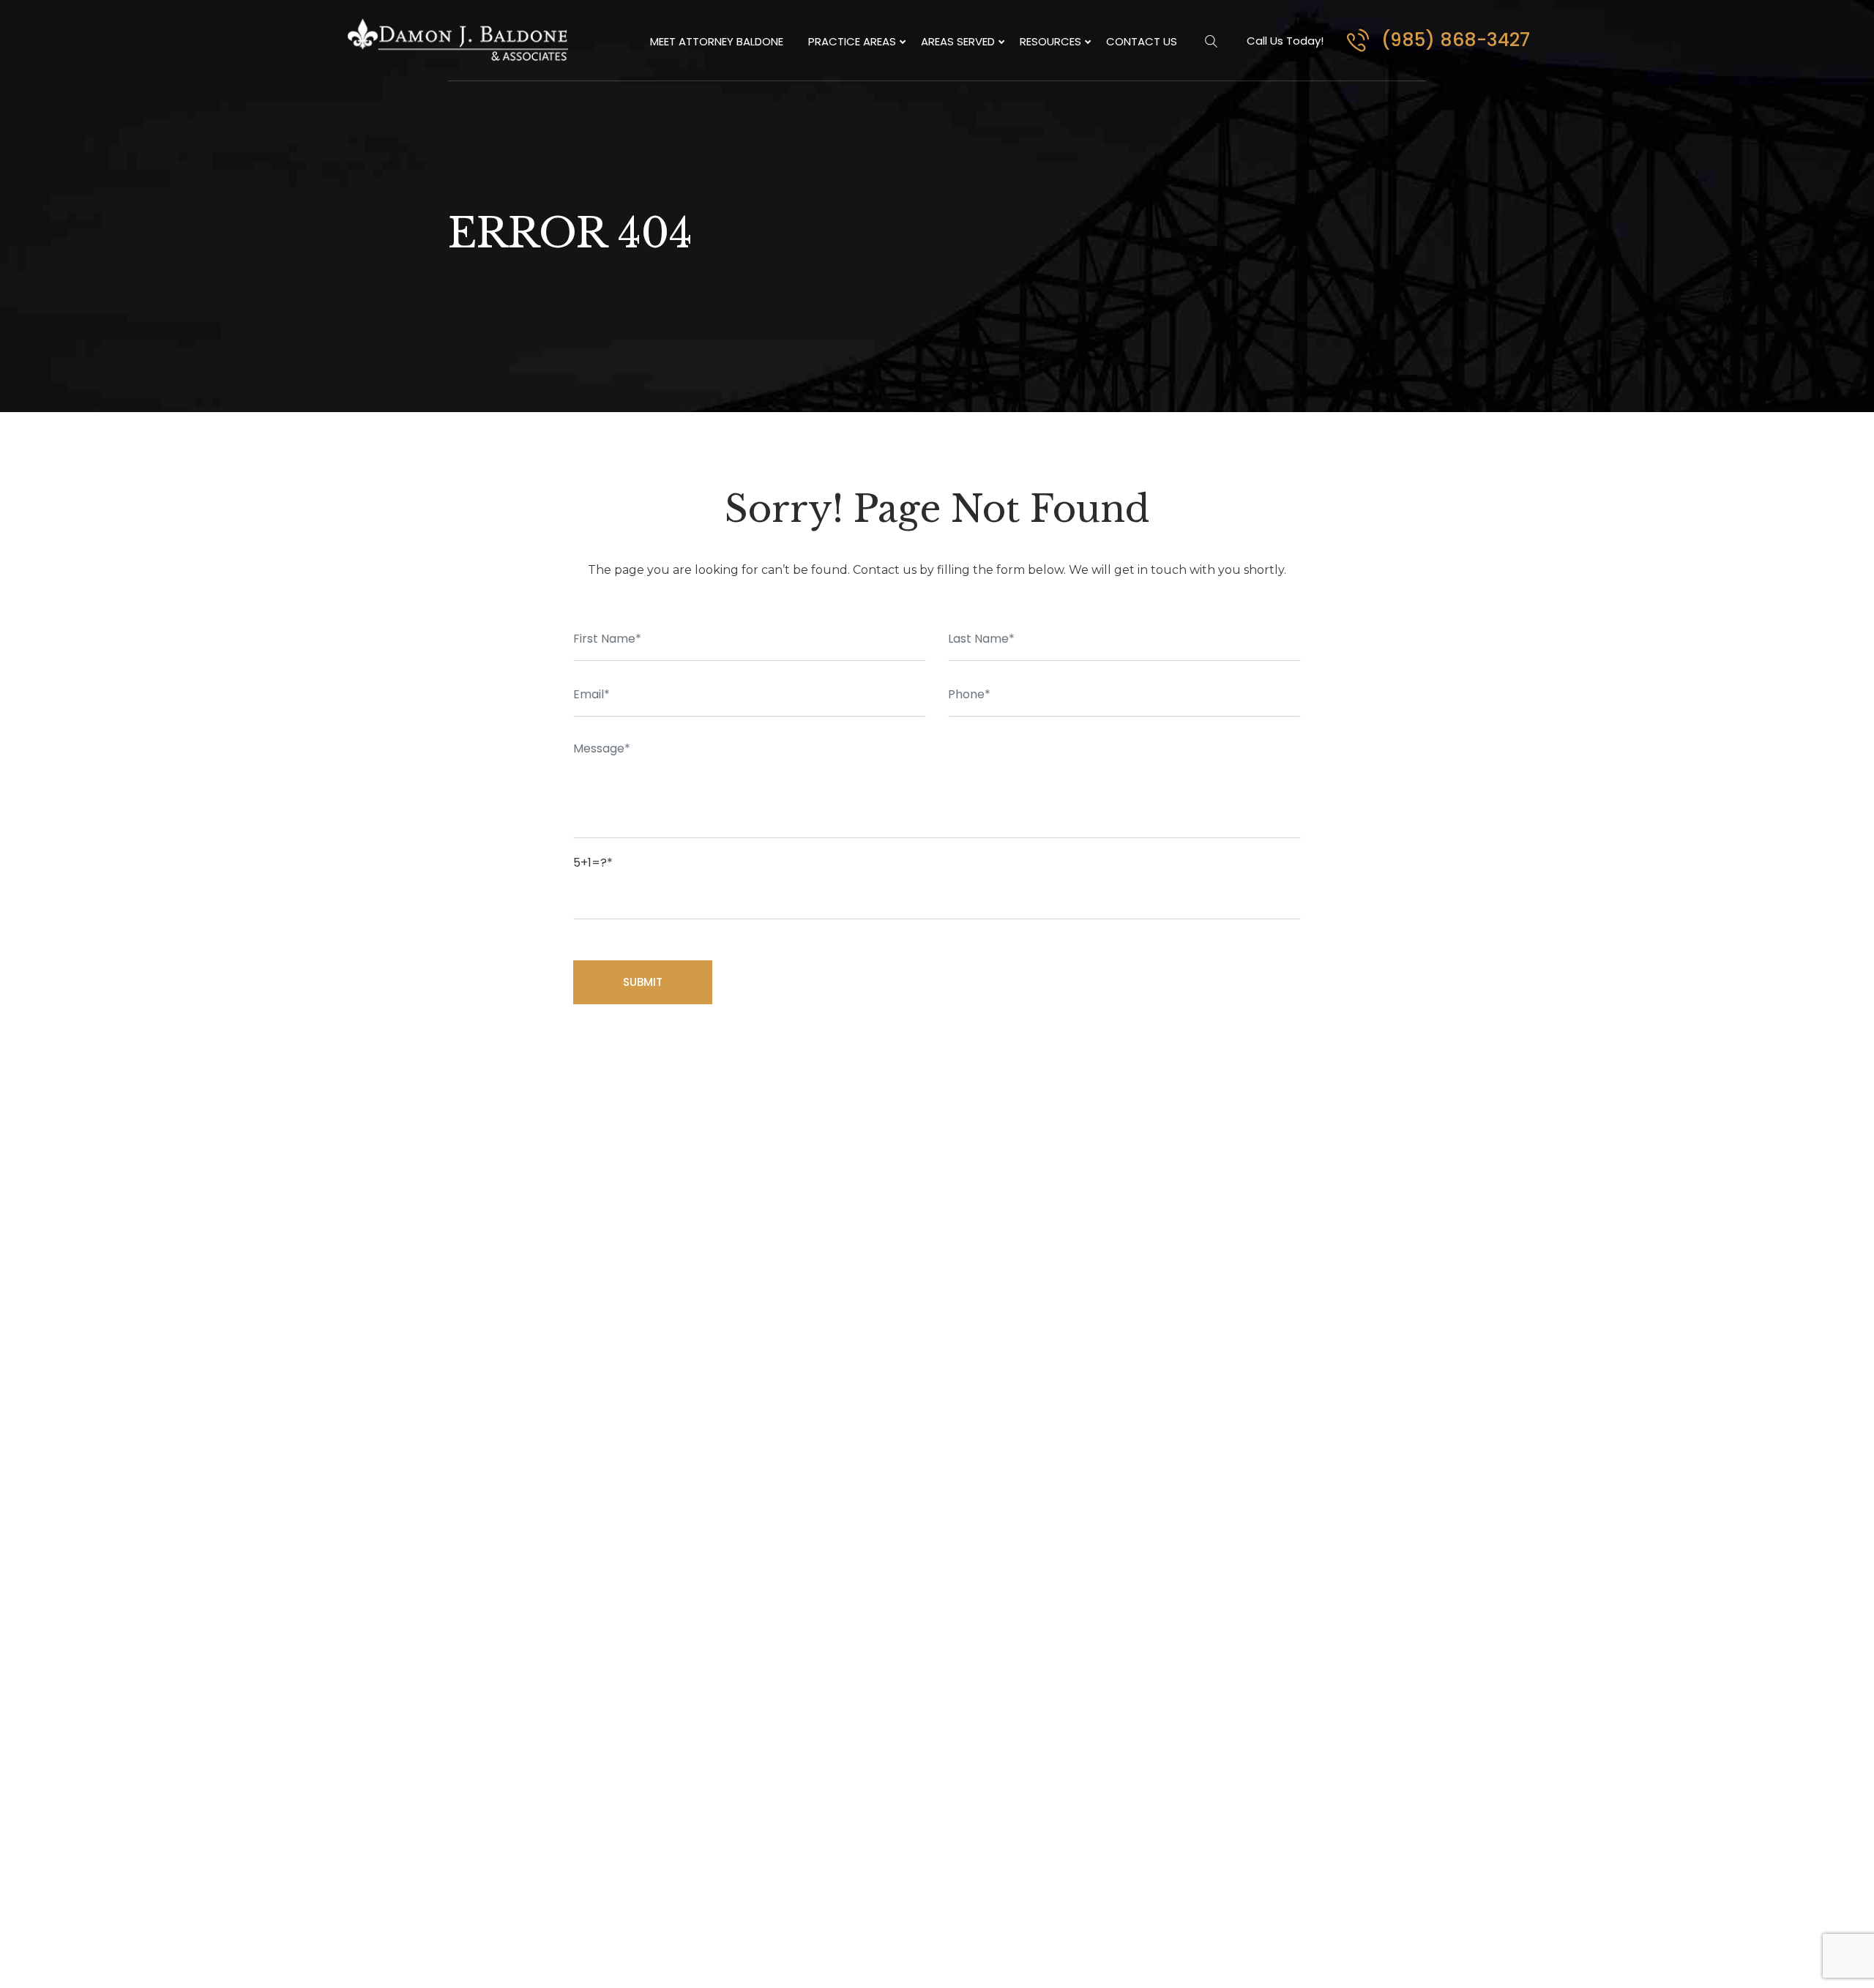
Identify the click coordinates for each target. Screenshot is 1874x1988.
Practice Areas (852, 41)
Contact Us (1142, 41)
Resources (1050, 41)
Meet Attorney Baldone (717, 41)
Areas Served (958, 41)
